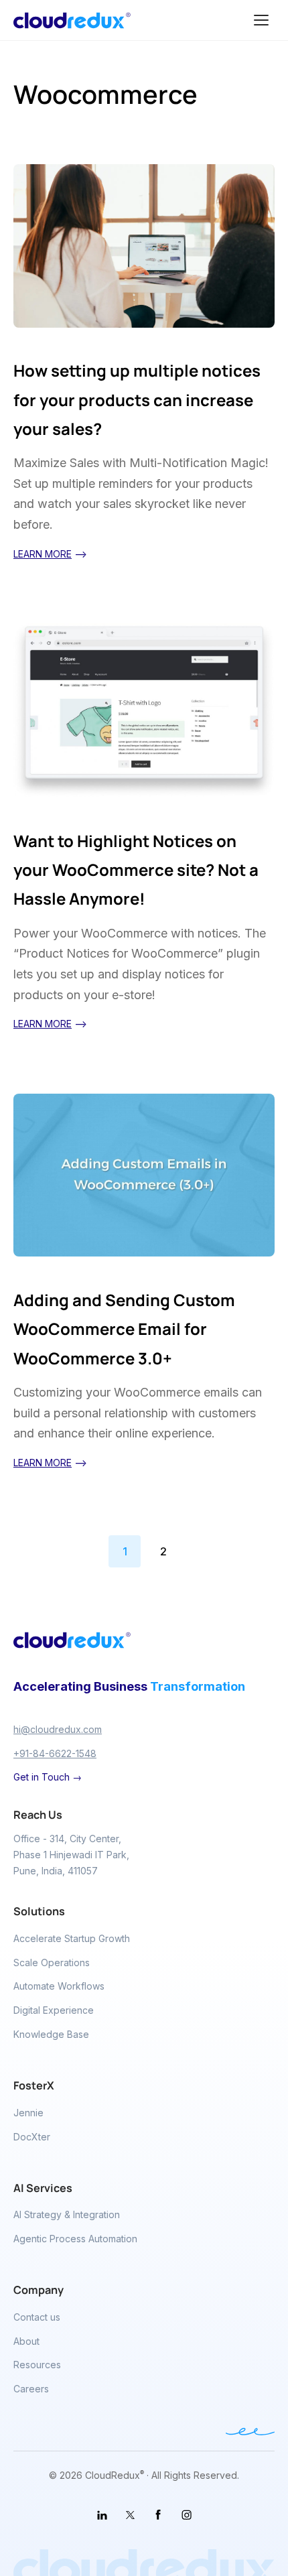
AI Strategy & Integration (67, 2214)
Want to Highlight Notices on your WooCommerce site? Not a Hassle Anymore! (136, 870)
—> (50, 554)
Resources (37, 2365)
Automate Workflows (59, 1986)
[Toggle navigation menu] (261, 20)
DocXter (32, 2137)
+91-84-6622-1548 (55, 1753)
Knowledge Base (51, 2034)
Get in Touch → (48, 1777)
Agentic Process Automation (75, 2239)
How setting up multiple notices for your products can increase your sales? (137, 399)
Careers (31, 2389)
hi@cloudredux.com (58, 1729)
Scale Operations (52, 1962)
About (26, 2341)
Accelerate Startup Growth (72, 1938)
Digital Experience (54, 2010)
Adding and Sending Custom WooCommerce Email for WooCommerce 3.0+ (124, 1329)
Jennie (28, 2113)
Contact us (37, 2317)
